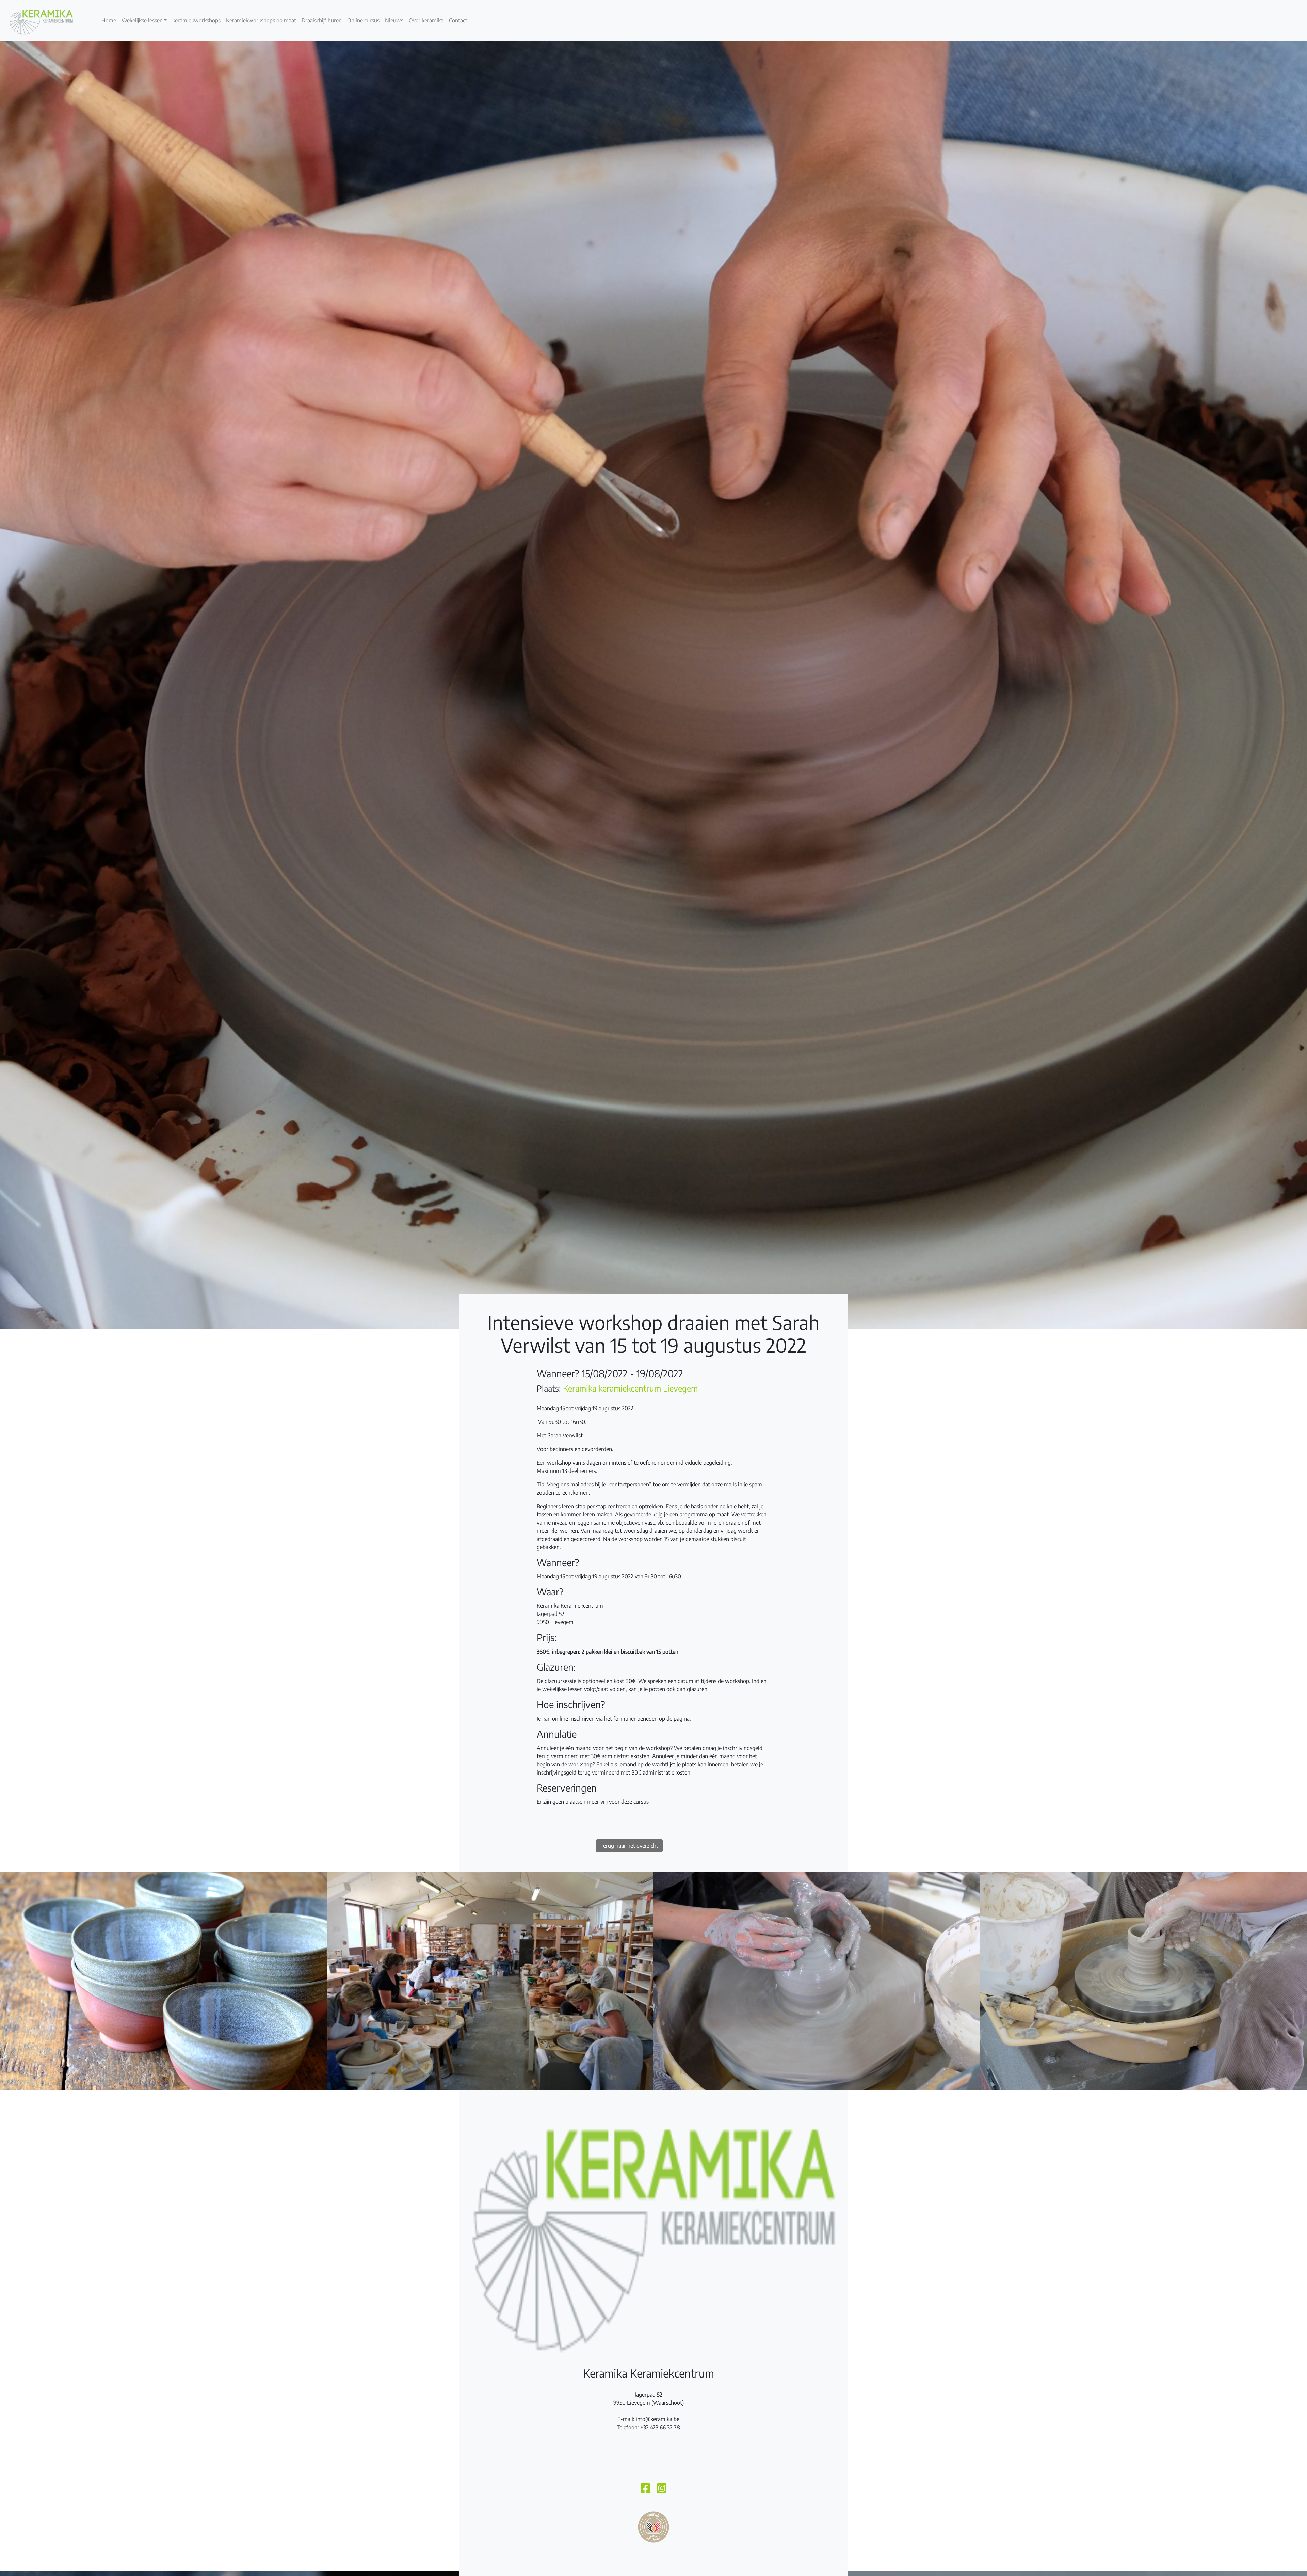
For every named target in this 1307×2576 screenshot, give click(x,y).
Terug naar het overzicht (629, 1846)
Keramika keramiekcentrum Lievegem (630, 1388)
